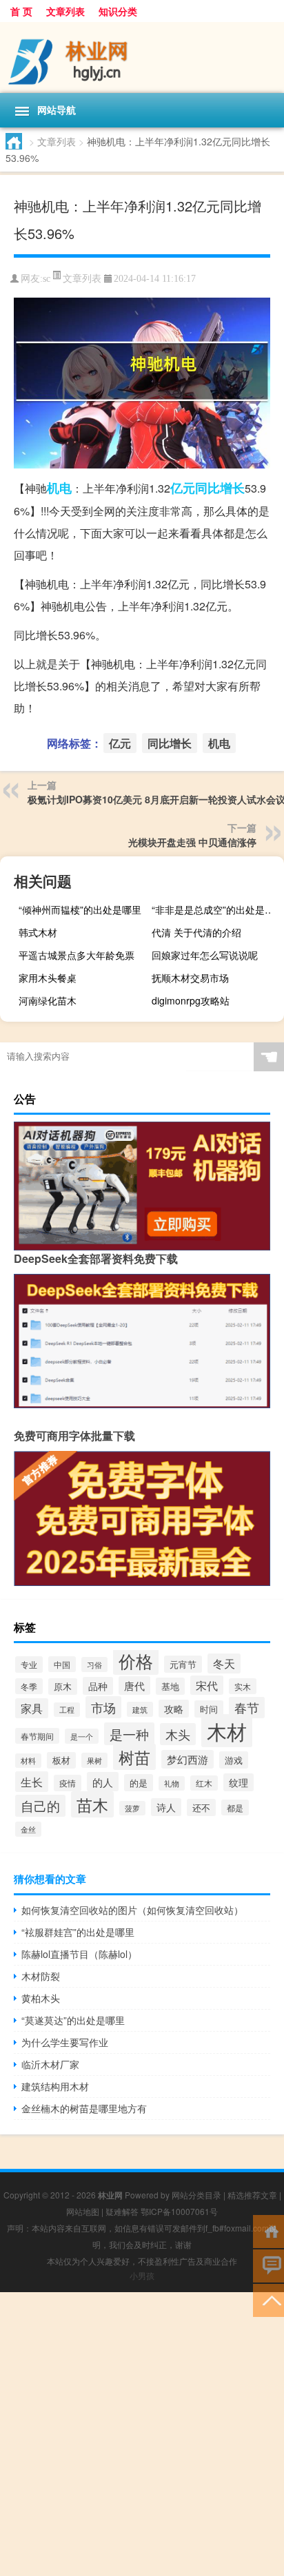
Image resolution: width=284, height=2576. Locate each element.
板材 (61, 1760)
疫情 (68, 1783)
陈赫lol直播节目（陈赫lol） (79, 1954)
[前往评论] (268, 2265)
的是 (139, 1783)
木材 (227, 1731)
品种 (98, 1686)
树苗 (134, 1757)
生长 (32, 1782)
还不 (201, 1807)
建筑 (140, 1709)
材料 (28, 1761)
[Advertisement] (142, 2434)
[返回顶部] (268, 2299)
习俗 (94, 1665)
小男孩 (142, 2275)
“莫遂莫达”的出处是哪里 (73, 2020)
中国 (62, 1664)
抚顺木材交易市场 (190, 978)
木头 (178, 1734)
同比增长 (220, 488)
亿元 (183, 488)
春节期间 (37, 1736)
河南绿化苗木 (48, 1000)
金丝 (28, 1829)
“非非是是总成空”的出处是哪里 (216, 909)
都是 (235, 1807)
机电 (59, 488)
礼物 (172, 1783)
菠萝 (132, 1808)
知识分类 (118, 11)
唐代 (134, 1686)
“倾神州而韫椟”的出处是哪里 (80, 909)
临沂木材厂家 (50, 2064)
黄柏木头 (41, 1998)
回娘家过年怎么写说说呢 (205, 955)
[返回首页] (268, 2230)
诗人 (166, 1807)
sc (47, 279)
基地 (170, 1686)
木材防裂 (41, 1976)
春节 (247, 1708)
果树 (94, 1760)
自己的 (40, 1806)
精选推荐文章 (252, 2195)
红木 (204, 1783)
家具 (32, 1708)
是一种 (129, 1734)
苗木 (92, 1804)
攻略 (174, 1709)
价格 (136, 1660)
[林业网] (142, 58)
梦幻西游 (187, 1759)
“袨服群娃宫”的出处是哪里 (78, 1932)
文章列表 (65, 11)
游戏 (234, 1760)
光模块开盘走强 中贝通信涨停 (192, 842)
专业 (29, 1665)
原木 (63, 1687)
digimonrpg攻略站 (191, 1000)
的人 (103, 1782)
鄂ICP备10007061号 (179, 2211)
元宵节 (183, 1664)
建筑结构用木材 (55, 2086)
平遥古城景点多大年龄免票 (77, 955)
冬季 (29, 1686)
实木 (243, 1686)
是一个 (82, 1736)
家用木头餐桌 (48, 978)
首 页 (21, 11)
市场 (103, 1707)
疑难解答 (122, 2211)
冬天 (224, 1663)
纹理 (239, 1782)
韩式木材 (38, 932)
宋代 (207, 1685)
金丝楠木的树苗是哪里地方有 (84, 2108)
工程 (67, 1710)
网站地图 (83, 2211)
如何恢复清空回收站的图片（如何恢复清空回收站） (132, 1910)
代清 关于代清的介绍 (196, 932)
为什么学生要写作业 (65, 2042)
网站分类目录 (196, 2195)
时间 (209, 1709)
